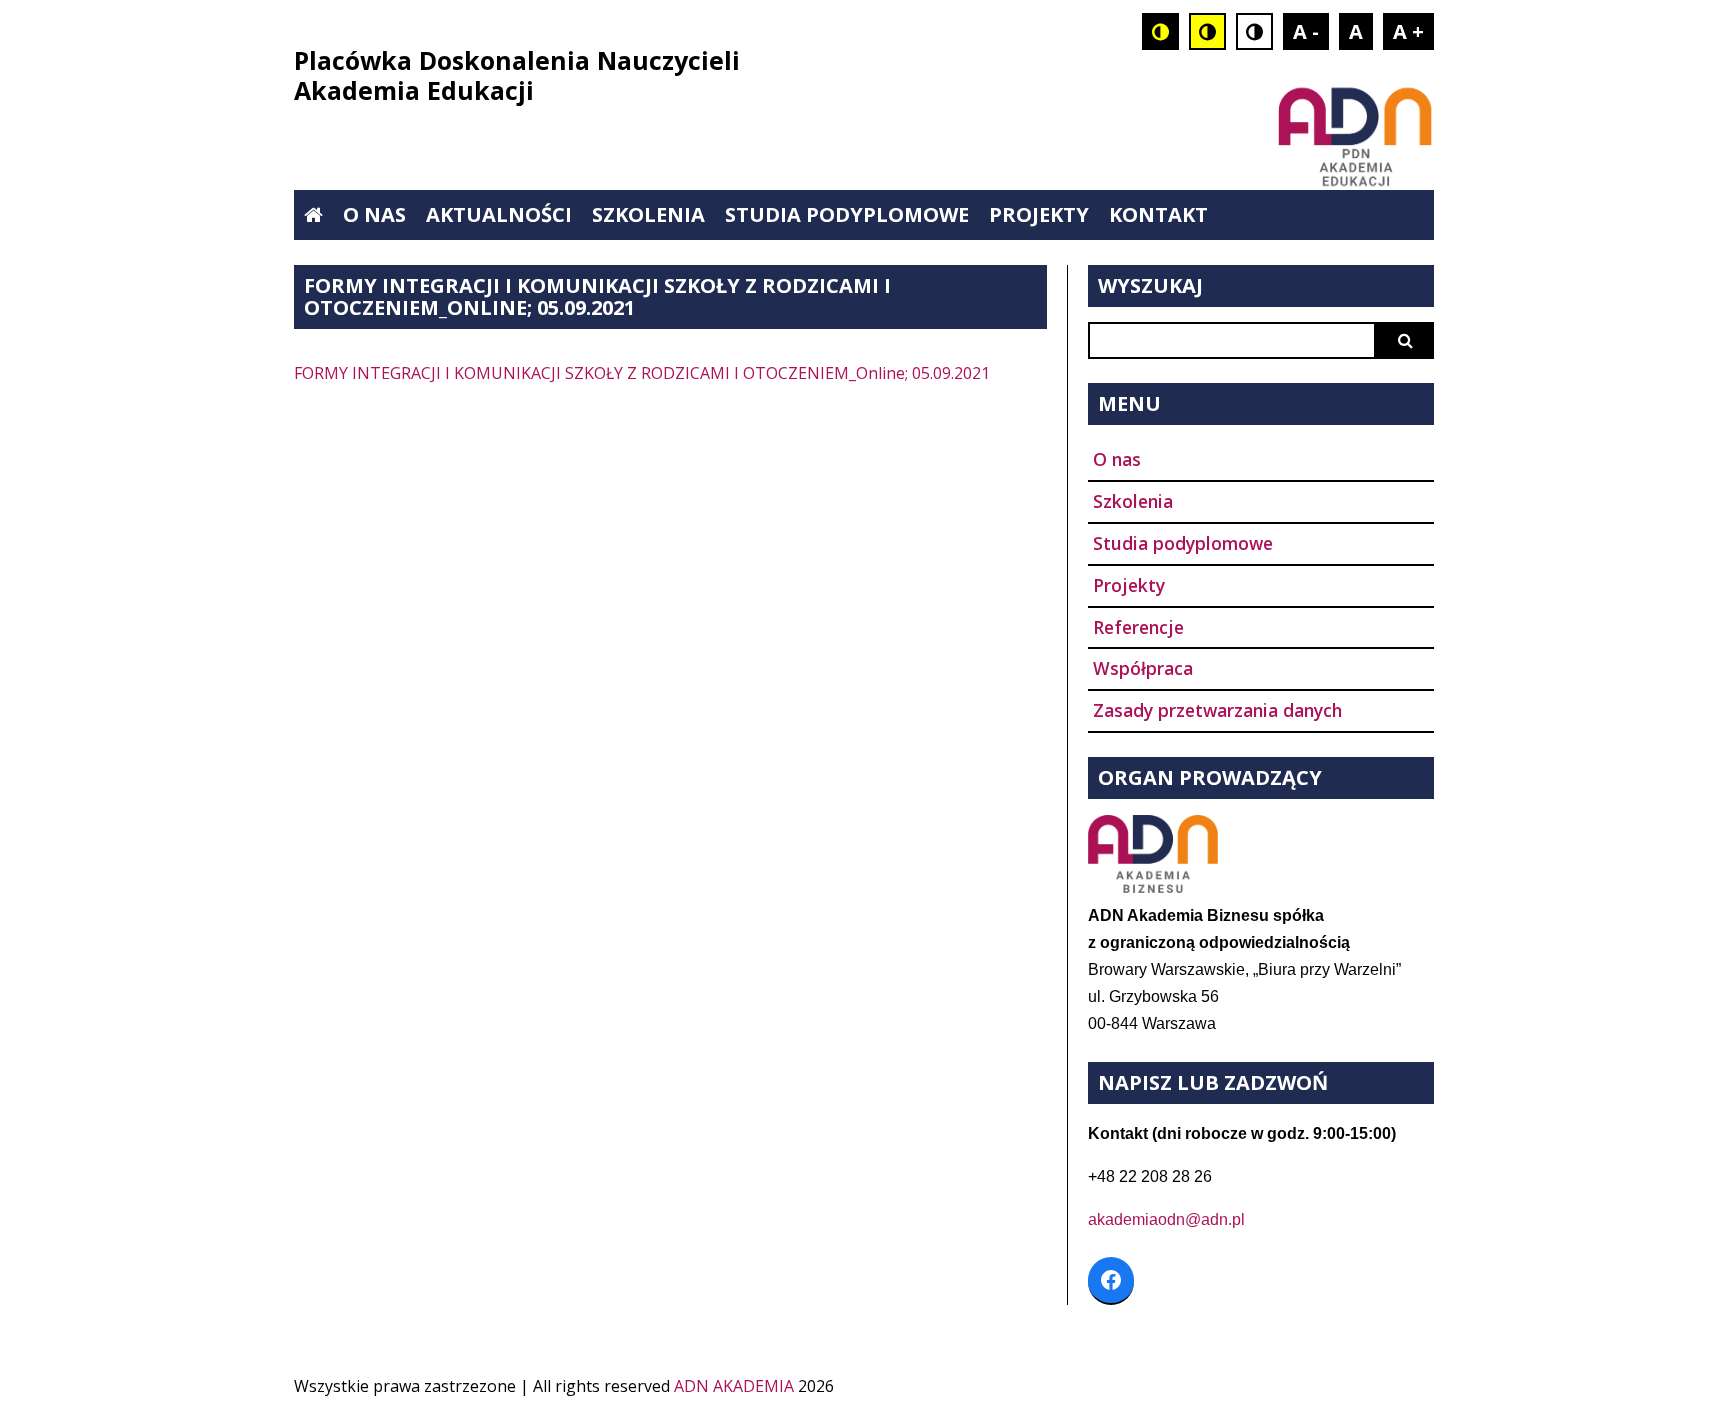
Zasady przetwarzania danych (1217, 710)
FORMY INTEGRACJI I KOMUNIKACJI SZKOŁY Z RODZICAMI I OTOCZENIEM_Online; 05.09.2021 (642, 373)
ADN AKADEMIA (734, 1386)
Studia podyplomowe (847, 214)
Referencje (1138, 627)
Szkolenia (648, 214)
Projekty (1039, 214)
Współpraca (1143, 668)
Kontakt (1158, 214)
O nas (374, 214)
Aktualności (499, 214)
